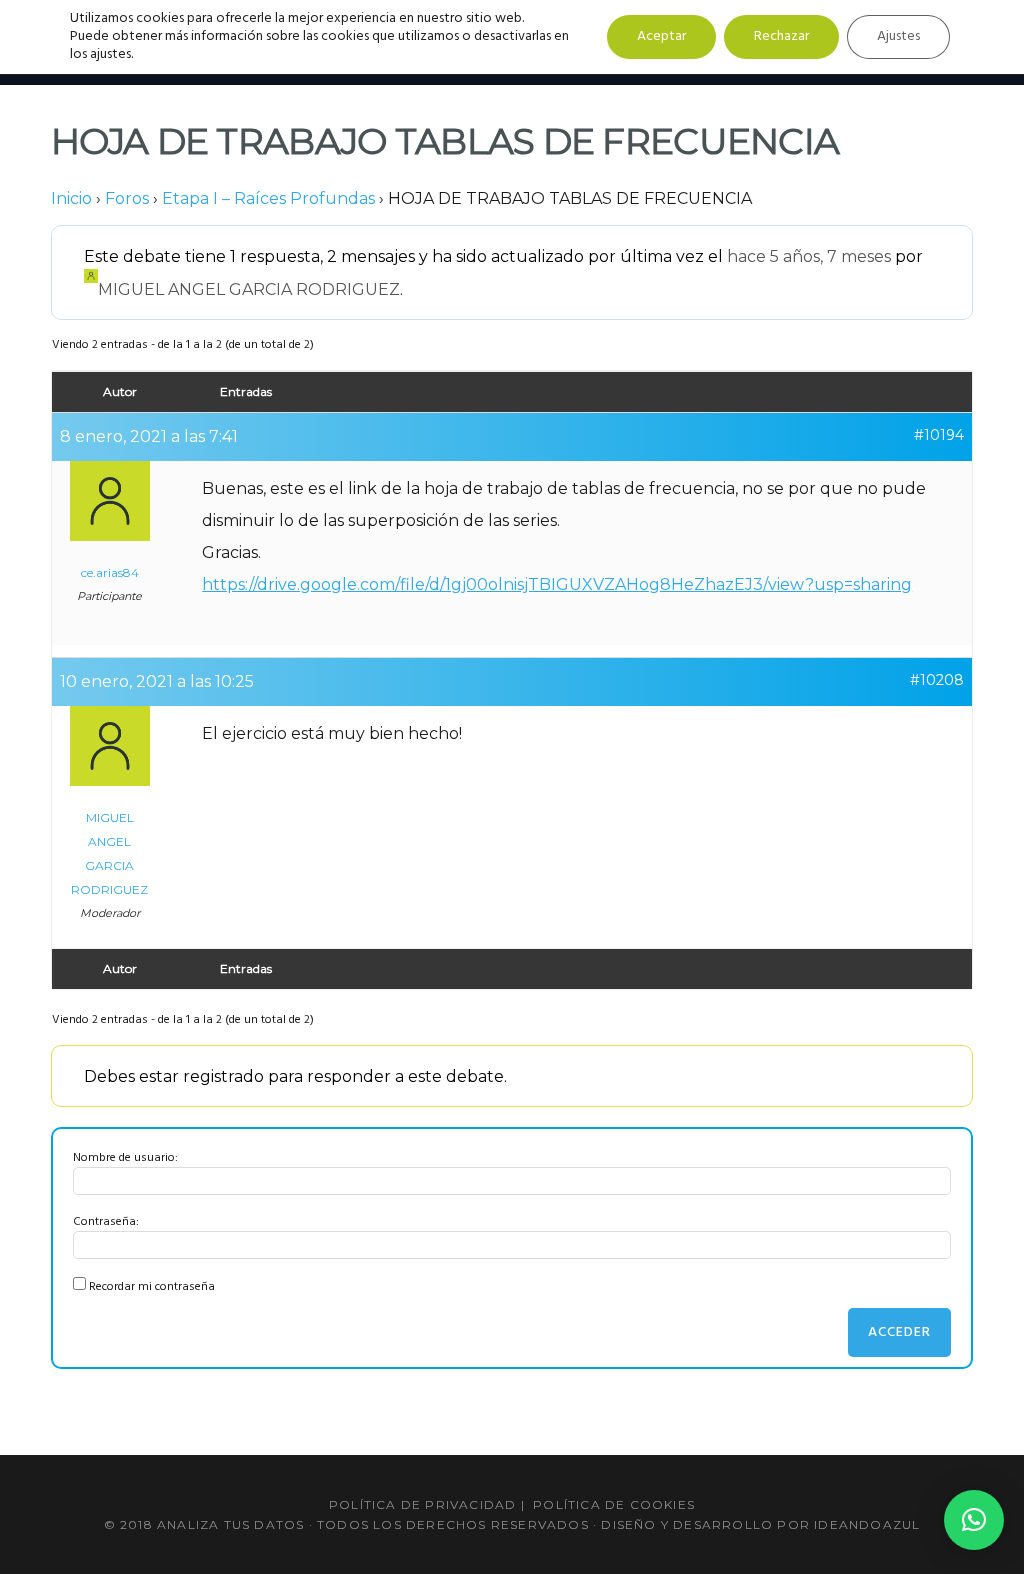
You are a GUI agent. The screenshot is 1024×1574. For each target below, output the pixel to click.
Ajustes (898, 36)
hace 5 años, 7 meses (809, 256)
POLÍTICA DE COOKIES (614, 1504)
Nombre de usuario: (125, 1158)
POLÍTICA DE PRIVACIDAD (422, 1504)
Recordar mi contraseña (152, 1287)
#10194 (939, 435)
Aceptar (661, 36)
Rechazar (781, 36)
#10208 (937, 680)
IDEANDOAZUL (867, 1524)
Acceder (899, 1332)
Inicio (71, 198)
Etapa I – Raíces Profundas (268, 198)
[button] (974, 1520)
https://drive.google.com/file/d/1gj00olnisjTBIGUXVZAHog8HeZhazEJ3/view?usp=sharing (557, 584)
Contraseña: (106, 1222)
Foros (127, 198)
